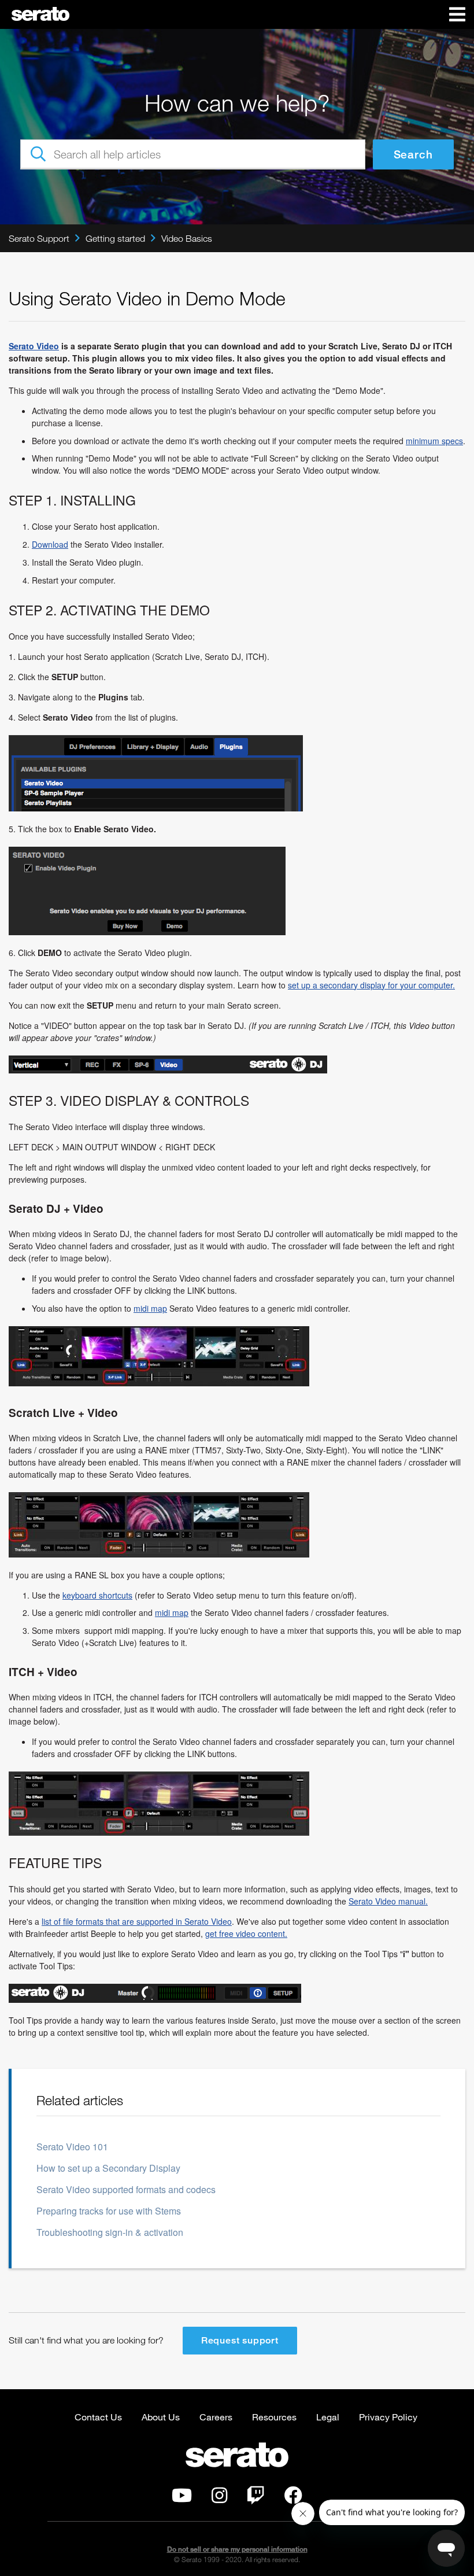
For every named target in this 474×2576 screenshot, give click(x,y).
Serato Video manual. (388, 1901)
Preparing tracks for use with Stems (109, 2211)
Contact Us (98, 2417)
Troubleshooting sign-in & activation (110, 2232)
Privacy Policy (388, 2417)
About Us (161, 2417)
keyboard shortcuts (97, 1595)
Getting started (115, 238)
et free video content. (249, 1933)
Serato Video (34, 346)
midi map (150, 1308)
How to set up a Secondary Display (108, 2168)
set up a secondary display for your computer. (371, 985)
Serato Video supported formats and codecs (126, 2189)
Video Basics (187, 238)
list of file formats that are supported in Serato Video (137, 1921)
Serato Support (39, 238)
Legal (328, 2417)
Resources (274, 2417)
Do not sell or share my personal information (237, 2549)
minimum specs (434, 441)
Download (50, 544)
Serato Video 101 (72, 2147)
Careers (216, 2417)
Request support (240, 2340)
